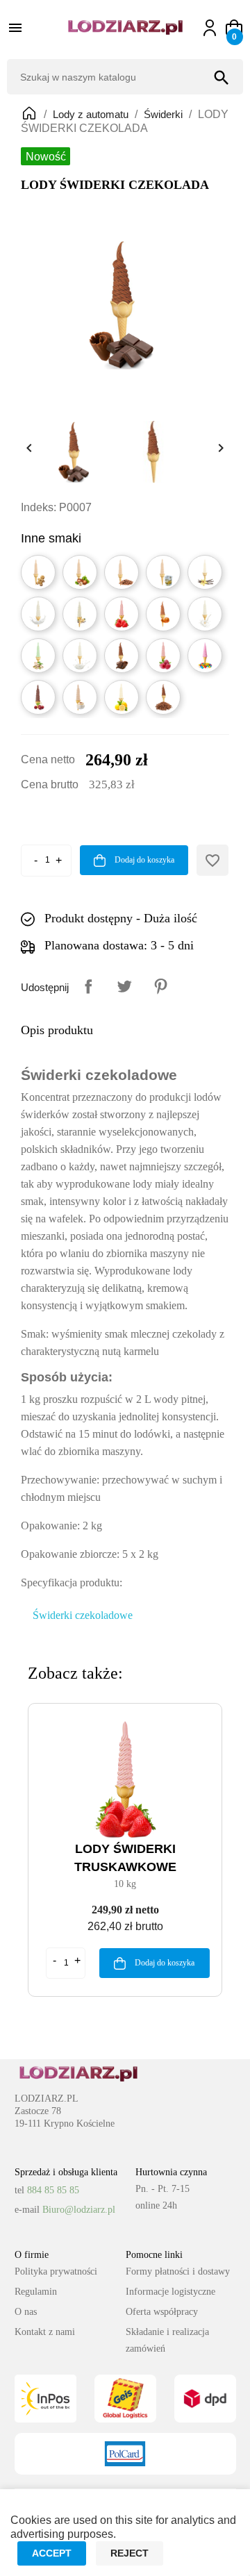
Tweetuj (124, 986)
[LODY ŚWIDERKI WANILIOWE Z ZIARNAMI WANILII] (80, 614)
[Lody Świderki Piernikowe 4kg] (38, 572)
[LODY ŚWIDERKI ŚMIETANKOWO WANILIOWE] (205, 572)
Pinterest (160, 986)
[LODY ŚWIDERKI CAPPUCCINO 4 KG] (80, 697)
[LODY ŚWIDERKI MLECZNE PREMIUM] (80, 656)
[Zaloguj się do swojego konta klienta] (216, 28)
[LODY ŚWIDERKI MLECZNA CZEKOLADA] (122, 656)
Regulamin (36, 2292)
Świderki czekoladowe (83, 1615)
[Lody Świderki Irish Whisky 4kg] (163, 572)
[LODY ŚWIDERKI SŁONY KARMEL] (163, 614)
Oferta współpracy (162, 2312)
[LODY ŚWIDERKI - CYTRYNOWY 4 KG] (122, 697)
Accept (52, 2553)
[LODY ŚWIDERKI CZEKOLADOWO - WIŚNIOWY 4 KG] (38, 697)
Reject (130, 2553)
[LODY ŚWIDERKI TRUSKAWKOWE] (122, 614)
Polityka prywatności (56, 2271)
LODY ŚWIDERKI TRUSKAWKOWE (125, 1858)
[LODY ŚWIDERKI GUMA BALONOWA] (205, 656)
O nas (26, 2312)
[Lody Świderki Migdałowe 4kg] (122, 572)
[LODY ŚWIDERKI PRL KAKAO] (163, 697)
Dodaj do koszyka (143, 860)
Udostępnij (88, 986)
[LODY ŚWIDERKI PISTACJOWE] (38, 656)
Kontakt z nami (45, 2332)
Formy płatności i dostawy (178, 2271)
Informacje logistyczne (170, 2292)
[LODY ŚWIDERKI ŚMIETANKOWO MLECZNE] (38, 614)
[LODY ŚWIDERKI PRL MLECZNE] (205, 614)
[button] (234, 28)
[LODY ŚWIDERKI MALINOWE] (163, 656)
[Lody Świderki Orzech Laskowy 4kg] (80, 572)
